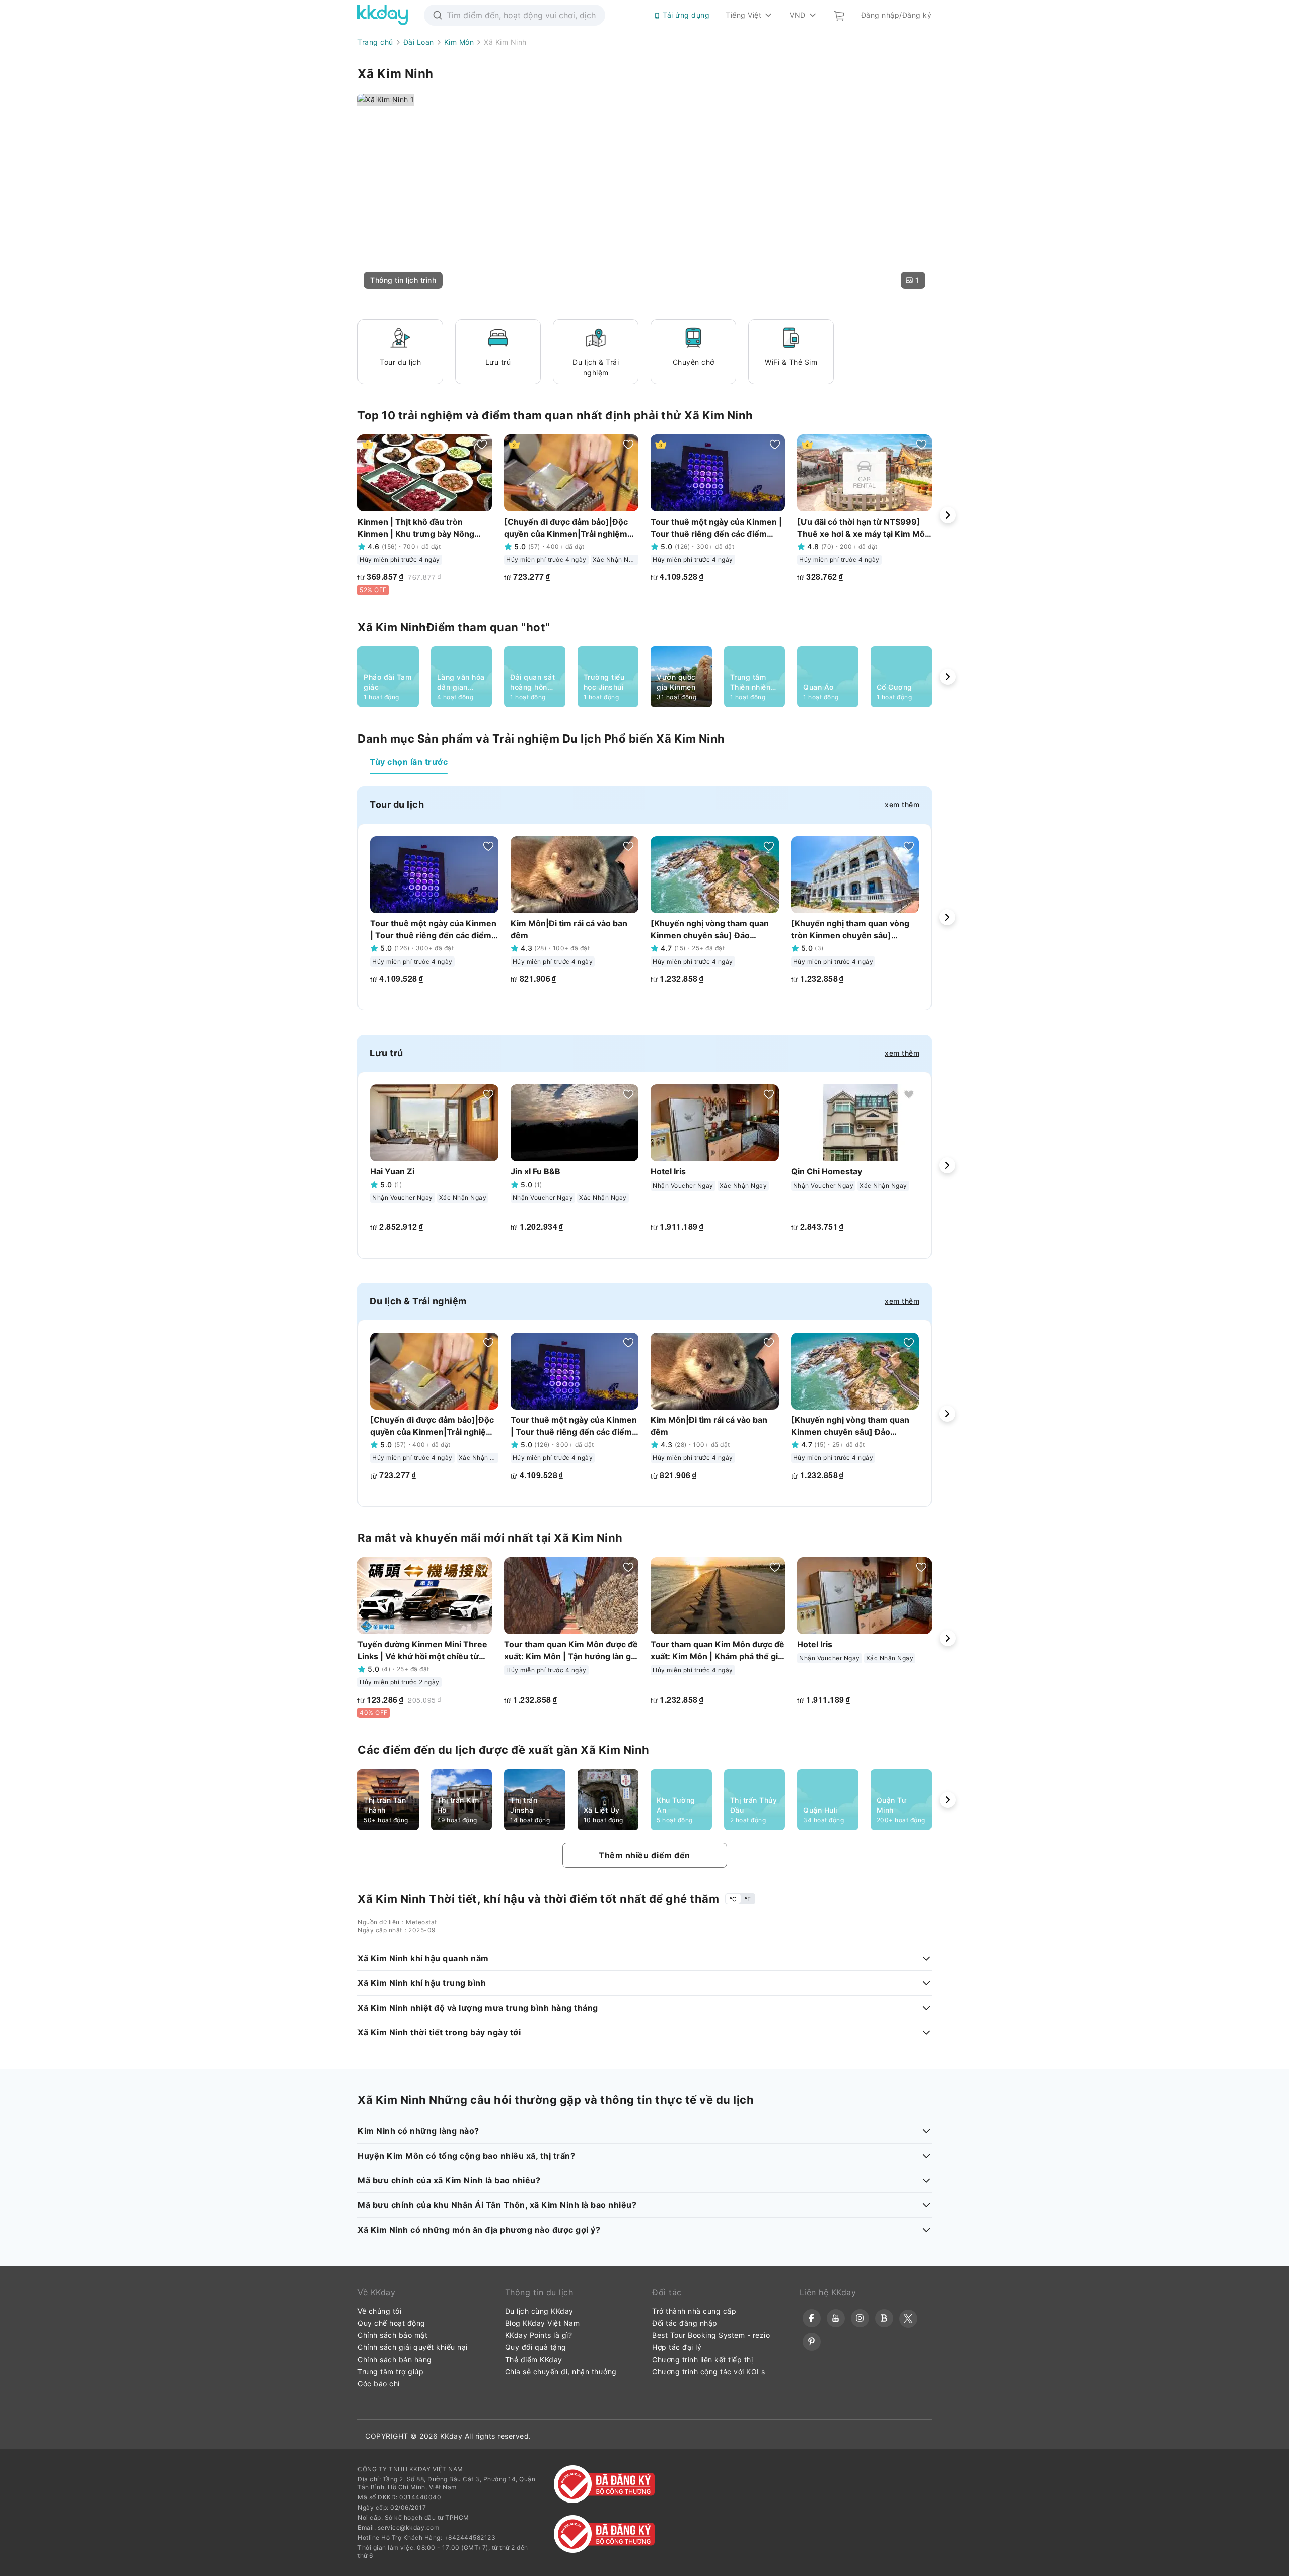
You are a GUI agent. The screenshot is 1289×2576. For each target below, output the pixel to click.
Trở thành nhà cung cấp (694, 2311)
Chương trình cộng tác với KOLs (708, 2371)
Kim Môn (459, 42)
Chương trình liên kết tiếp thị (702, 2359)
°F (748, 1899)
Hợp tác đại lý (677, 2347)
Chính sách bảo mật (392, 2335)
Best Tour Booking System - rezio (711, 2335)
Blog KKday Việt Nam (543, 2323)
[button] (403, 280)
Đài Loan (419, 42)
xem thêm (902, 805)
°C (733, 1899)
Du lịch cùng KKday (539, 2311)
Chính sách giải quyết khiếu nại (413, 2347)
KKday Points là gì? (539, 2335)
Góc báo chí (379, 2383)
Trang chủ (375, 42)
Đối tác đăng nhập (685, 2323)
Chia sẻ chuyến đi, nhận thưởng (561, 2371)
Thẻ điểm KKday (534, 2359)
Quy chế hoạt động (391, 2323)
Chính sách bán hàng (395, 2359)
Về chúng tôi (379, 2311)
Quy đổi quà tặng (536, 2347)
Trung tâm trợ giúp (390, 2371)
